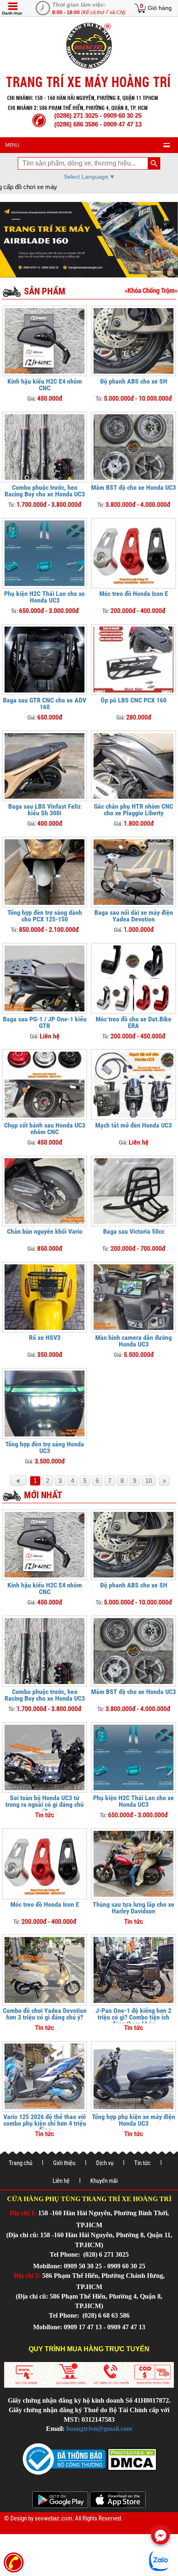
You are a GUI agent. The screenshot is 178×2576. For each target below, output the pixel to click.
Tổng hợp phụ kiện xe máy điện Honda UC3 (133, 2120)
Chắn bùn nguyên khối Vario (45, 1231)
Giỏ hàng (160, 8)
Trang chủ (20, 2163)
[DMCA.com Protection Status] (131, 2458)
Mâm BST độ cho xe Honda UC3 (133, 487)
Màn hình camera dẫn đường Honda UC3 (133, 1341)
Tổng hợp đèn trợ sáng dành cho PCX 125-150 (45, 916)
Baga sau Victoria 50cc (134, 1231)
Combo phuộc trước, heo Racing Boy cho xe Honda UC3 (45, 491)
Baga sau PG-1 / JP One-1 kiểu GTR (45, 1022)
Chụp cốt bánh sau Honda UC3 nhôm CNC (45, 1129)
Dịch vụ (105, 2163)
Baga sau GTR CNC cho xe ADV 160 (44, 704)
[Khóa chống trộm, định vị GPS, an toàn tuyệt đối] (151, 290)
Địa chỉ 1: (23, 2213)
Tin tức (142, 2163)
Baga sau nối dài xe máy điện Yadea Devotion (134, 916)
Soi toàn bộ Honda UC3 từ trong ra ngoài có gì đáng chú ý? (44, 1804)
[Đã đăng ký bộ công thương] (64, 2458)
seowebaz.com (53, 2518)
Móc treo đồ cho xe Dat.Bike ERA (133, 1022)
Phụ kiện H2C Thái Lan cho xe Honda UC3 (44, 597)
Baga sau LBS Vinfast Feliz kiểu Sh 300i (44, 810)
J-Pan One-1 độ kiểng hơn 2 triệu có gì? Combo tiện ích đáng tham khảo (133, 2017)
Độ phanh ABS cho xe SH (134, 381)
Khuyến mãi (104, 2181)
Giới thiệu (64, 2163)
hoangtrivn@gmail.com (99, 2429)
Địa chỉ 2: (27, 2276)
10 (149, 1481)
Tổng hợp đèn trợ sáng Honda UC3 (45, 1447)
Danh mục (12, 13)
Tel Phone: (66, 2254)
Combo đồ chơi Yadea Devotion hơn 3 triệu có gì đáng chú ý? (45, 2014)
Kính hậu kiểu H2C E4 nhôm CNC (45, 385)
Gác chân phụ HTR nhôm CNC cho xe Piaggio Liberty (133, 810)
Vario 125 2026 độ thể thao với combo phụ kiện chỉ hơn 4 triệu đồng (45, 2123)
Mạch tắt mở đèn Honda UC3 (133, 1125)
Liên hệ (61, 2181)
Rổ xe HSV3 (45, 1338)
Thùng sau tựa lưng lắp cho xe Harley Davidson (133, 1908)
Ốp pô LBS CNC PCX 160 (133, 700)
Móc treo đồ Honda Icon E (134, 594)
